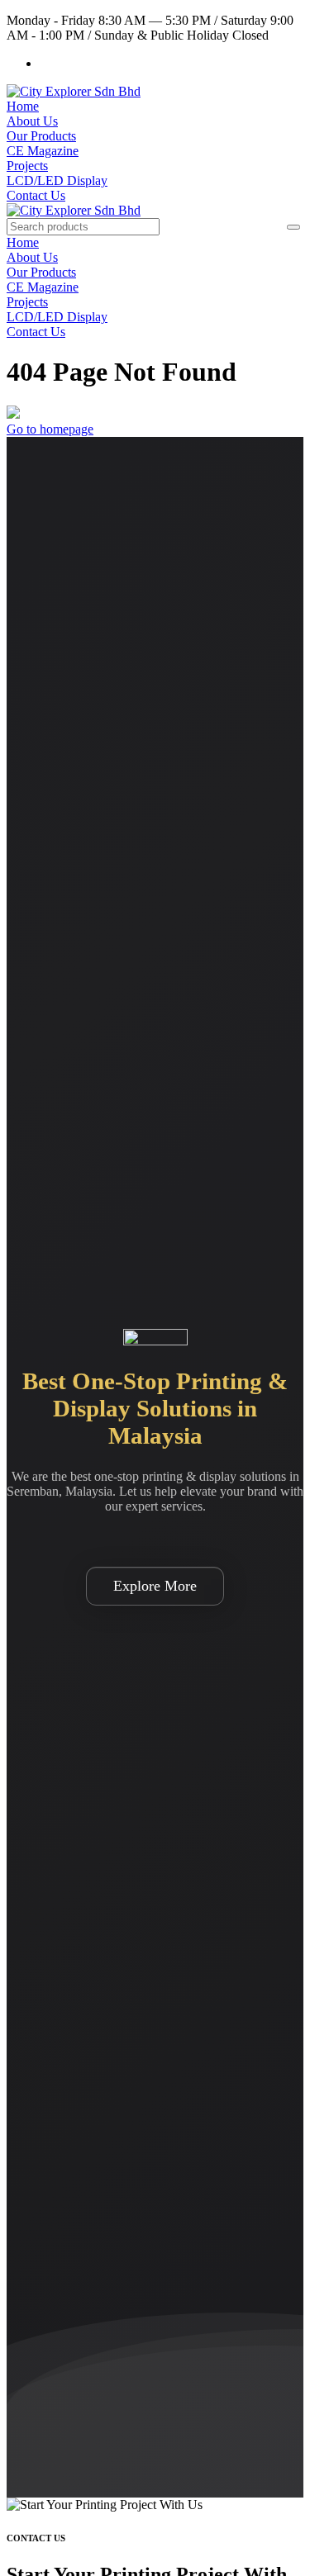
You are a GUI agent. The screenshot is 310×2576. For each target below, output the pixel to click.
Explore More (155, 1586)
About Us (32, 121)
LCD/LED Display (57, 180)
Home (23, 106)
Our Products (41, 136)
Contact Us (36, 195)
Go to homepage (50, 429)
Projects (27, 166)
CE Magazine (43, 151)
